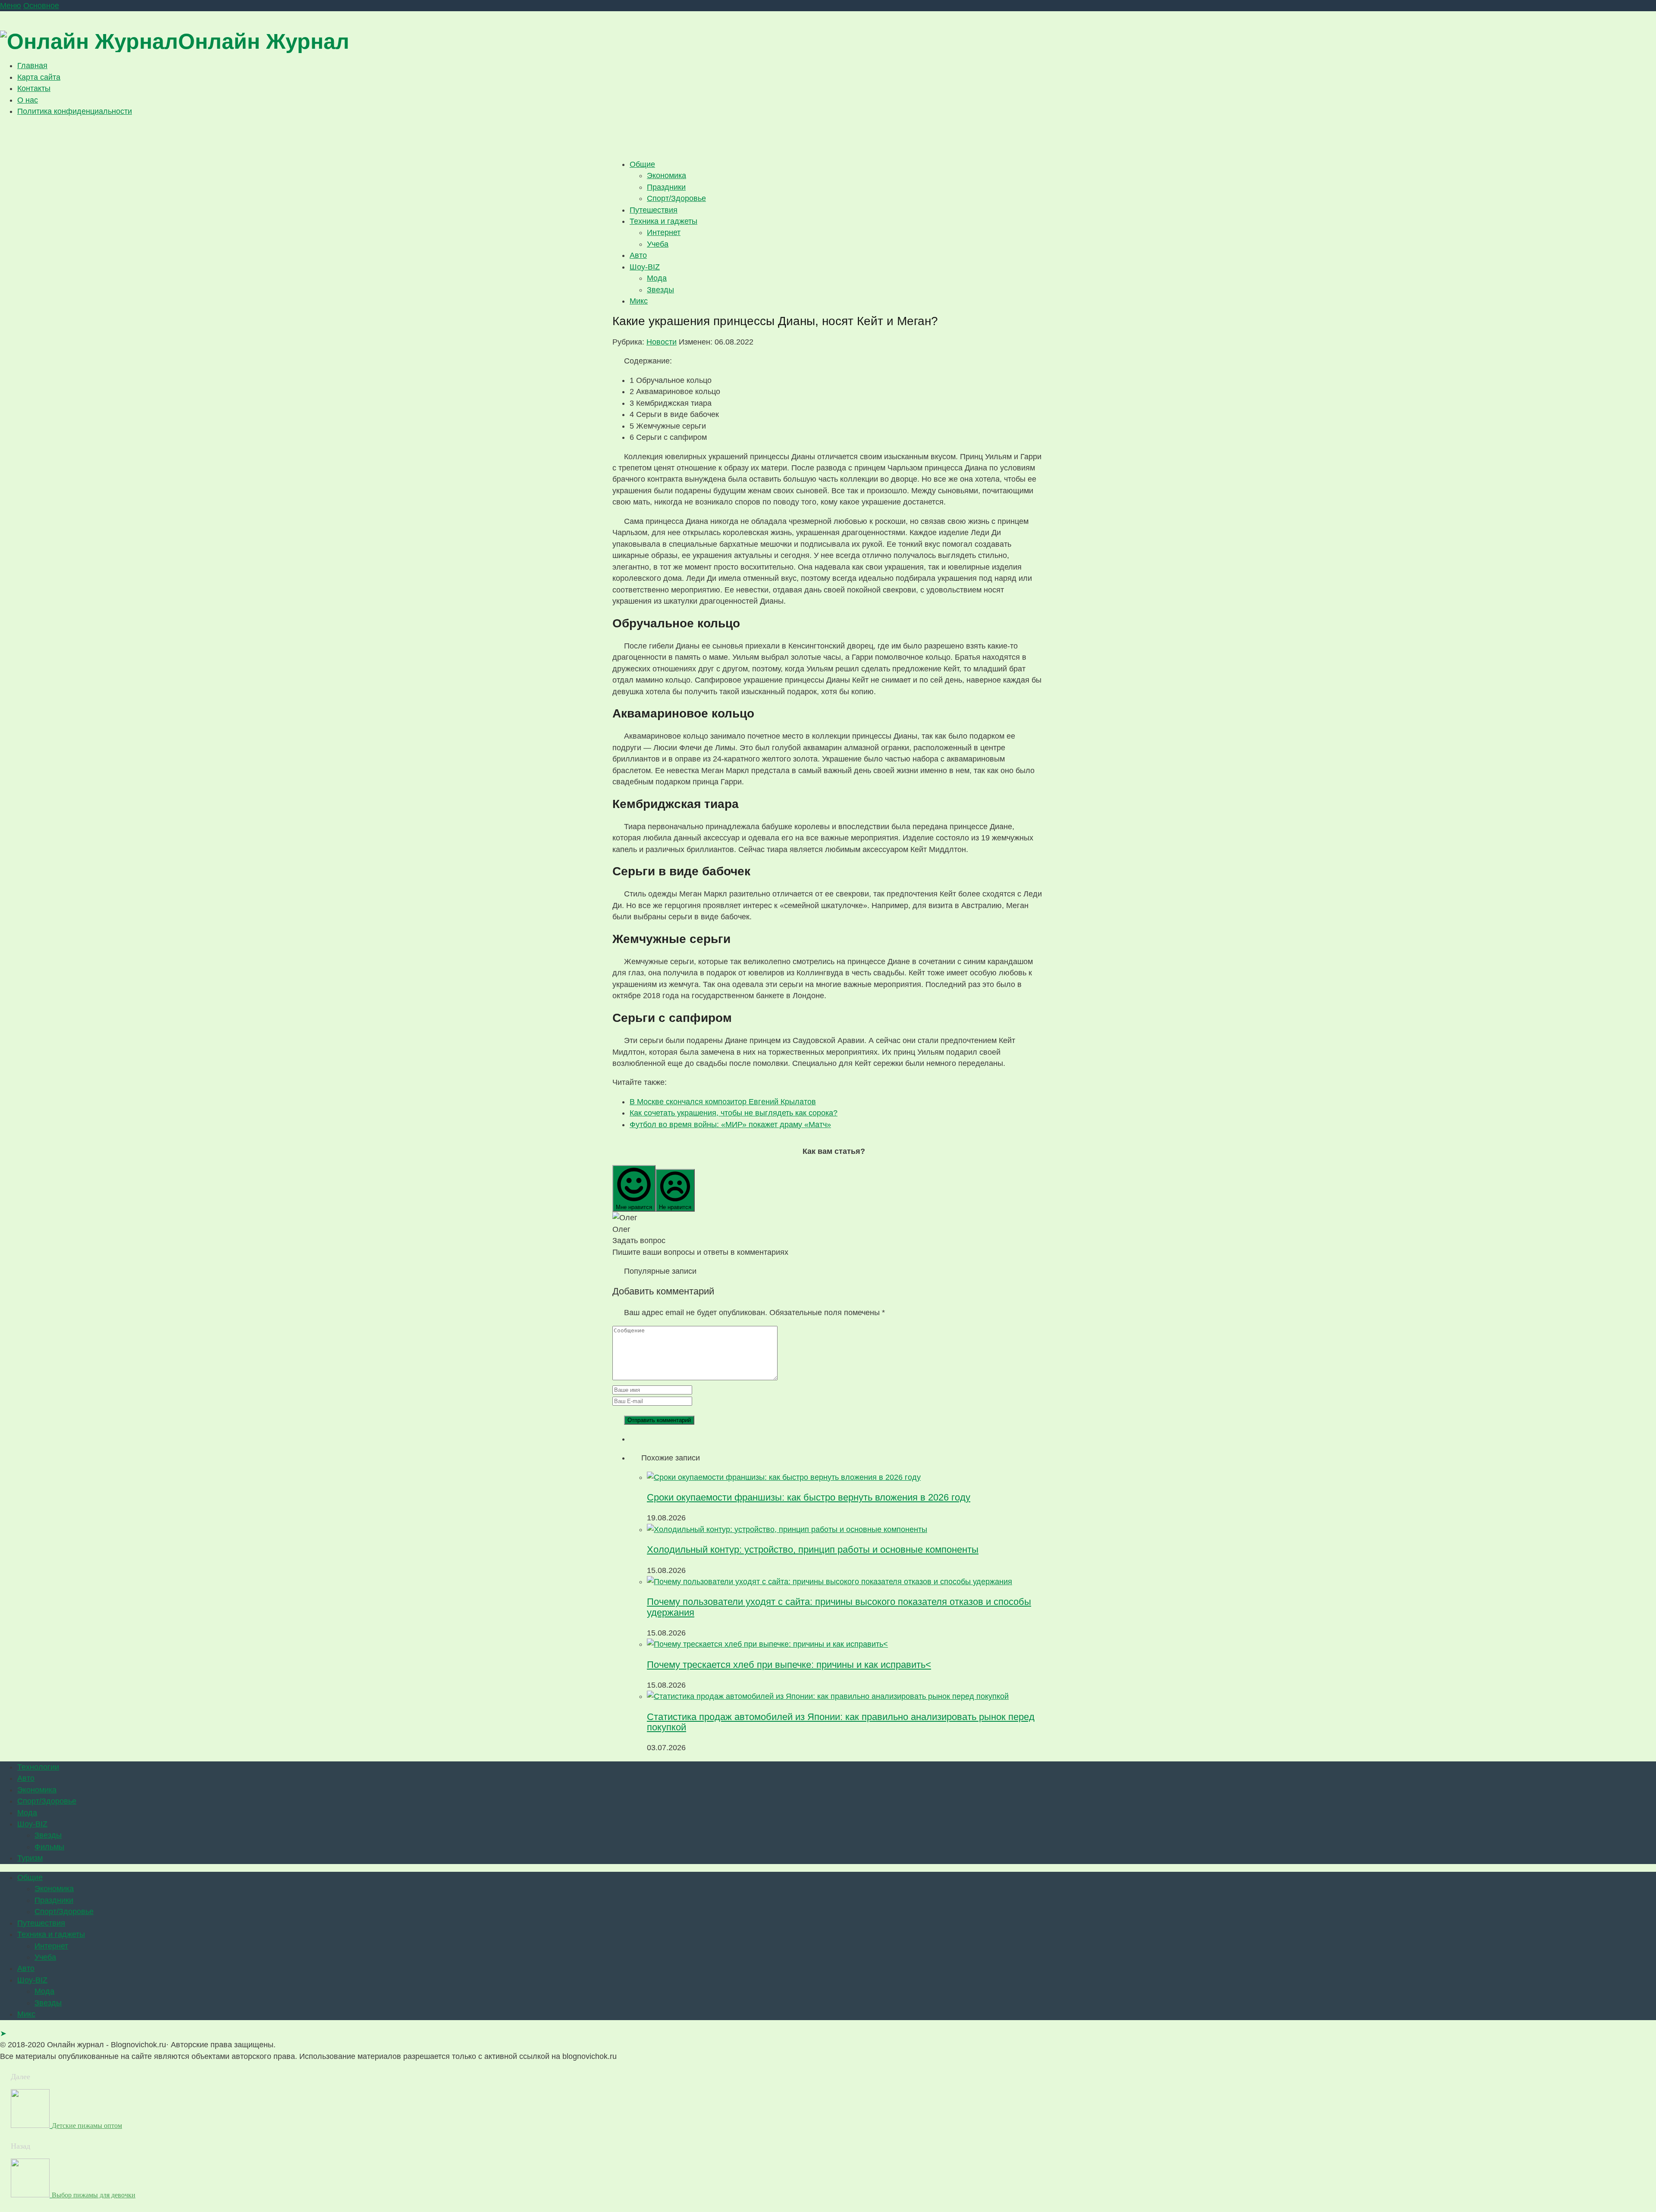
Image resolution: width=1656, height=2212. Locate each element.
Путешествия (654, 210)
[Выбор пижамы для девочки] (31, 2195)
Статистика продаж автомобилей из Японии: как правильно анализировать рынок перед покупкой (841, 1722)
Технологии (38, 1767)
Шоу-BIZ (645, 267)
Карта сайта (39, 77)
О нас (28, 100)
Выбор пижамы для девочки (94, 2195)
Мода (657, 278)
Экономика (666, 175)
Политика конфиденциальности (75, 111)
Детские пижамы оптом (87, 2126)
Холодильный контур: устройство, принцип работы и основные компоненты (813, 1549)
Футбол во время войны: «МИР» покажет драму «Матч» (730, 1125)
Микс (639, 301)
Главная (32, 66)
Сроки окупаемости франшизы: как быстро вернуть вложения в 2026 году (809, 1497)
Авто (638, 255)
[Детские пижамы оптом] (31, 2125)
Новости (662, 342)
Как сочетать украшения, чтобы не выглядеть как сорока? (734, 1113)
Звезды (660, 290)
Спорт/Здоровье (676, 198)
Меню (11, 6)
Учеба (658, 244)
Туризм (30, 1858)
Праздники (666, 187)
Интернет (664, 232)
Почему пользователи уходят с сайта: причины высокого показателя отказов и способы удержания (839, 1607)
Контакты (34, 88)
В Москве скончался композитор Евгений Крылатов (723, 1102)
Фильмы (49, 1847)
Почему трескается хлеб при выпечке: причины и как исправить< (789, 1665)
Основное (41, 6)
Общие (642, 164)
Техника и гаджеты (663, 221)
